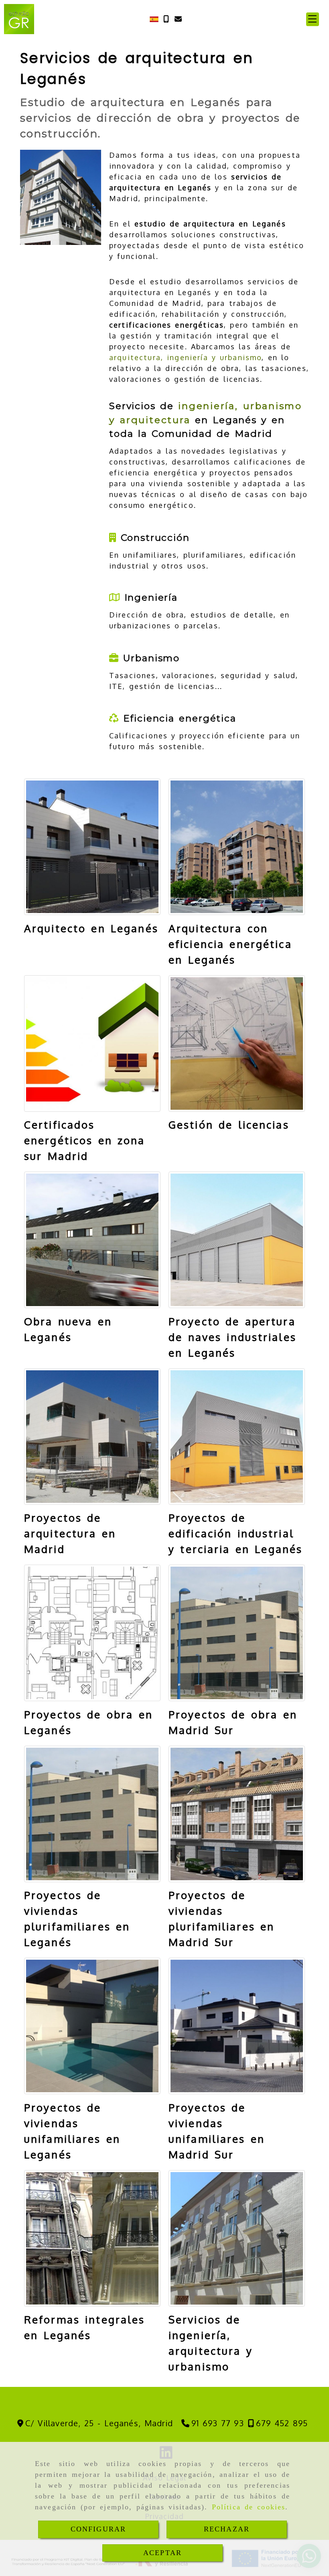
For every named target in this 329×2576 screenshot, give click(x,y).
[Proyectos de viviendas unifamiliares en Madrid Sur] (237, 2026)
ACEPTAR (162, 2553)
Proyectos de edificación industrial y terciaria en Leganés (236, 1533)
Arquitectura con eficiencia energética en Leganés (230, 944)
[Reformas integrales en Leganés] (92, 2238)
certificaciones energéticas (167, 325)
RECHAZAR (227, 2529)
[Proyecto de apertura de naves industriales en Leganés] (237, 1240)
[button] (313, 19)
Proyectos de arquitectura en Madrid (70, 1533)
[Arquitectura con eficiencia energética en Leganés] (237, 847)
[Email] (178, 19)
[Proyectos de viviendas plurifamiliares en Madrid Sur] (237, 1814)
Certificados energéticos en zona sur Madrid (85, 1140)
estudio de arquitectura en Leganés (210, 224)
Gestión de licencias (229, 1124)
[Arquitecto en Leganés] (92, 847)
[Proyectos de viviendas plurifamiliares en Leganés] (92, 1814)
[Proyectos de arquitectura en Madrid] (92, 1437)
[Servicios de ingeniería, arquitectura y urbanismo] (237, 2238)
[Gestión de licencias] (237, 1043)
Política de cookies (249, 2507)
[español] (154, 18)
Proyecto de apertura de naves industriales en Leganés (233, 1337)
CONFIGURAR (98, 2529)
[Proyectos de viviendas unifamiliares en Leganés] (92, 2026)
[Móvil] (166, 19)
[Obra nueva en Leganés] (92, 1240)
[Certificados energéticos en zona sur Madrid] (92, 1043)
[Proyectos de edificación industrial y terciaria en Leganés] (237, 1437)
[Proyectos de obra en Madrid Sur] (237, 1633)
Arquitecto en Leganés (91, 928)
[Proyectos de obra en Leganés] (92, 1633)
